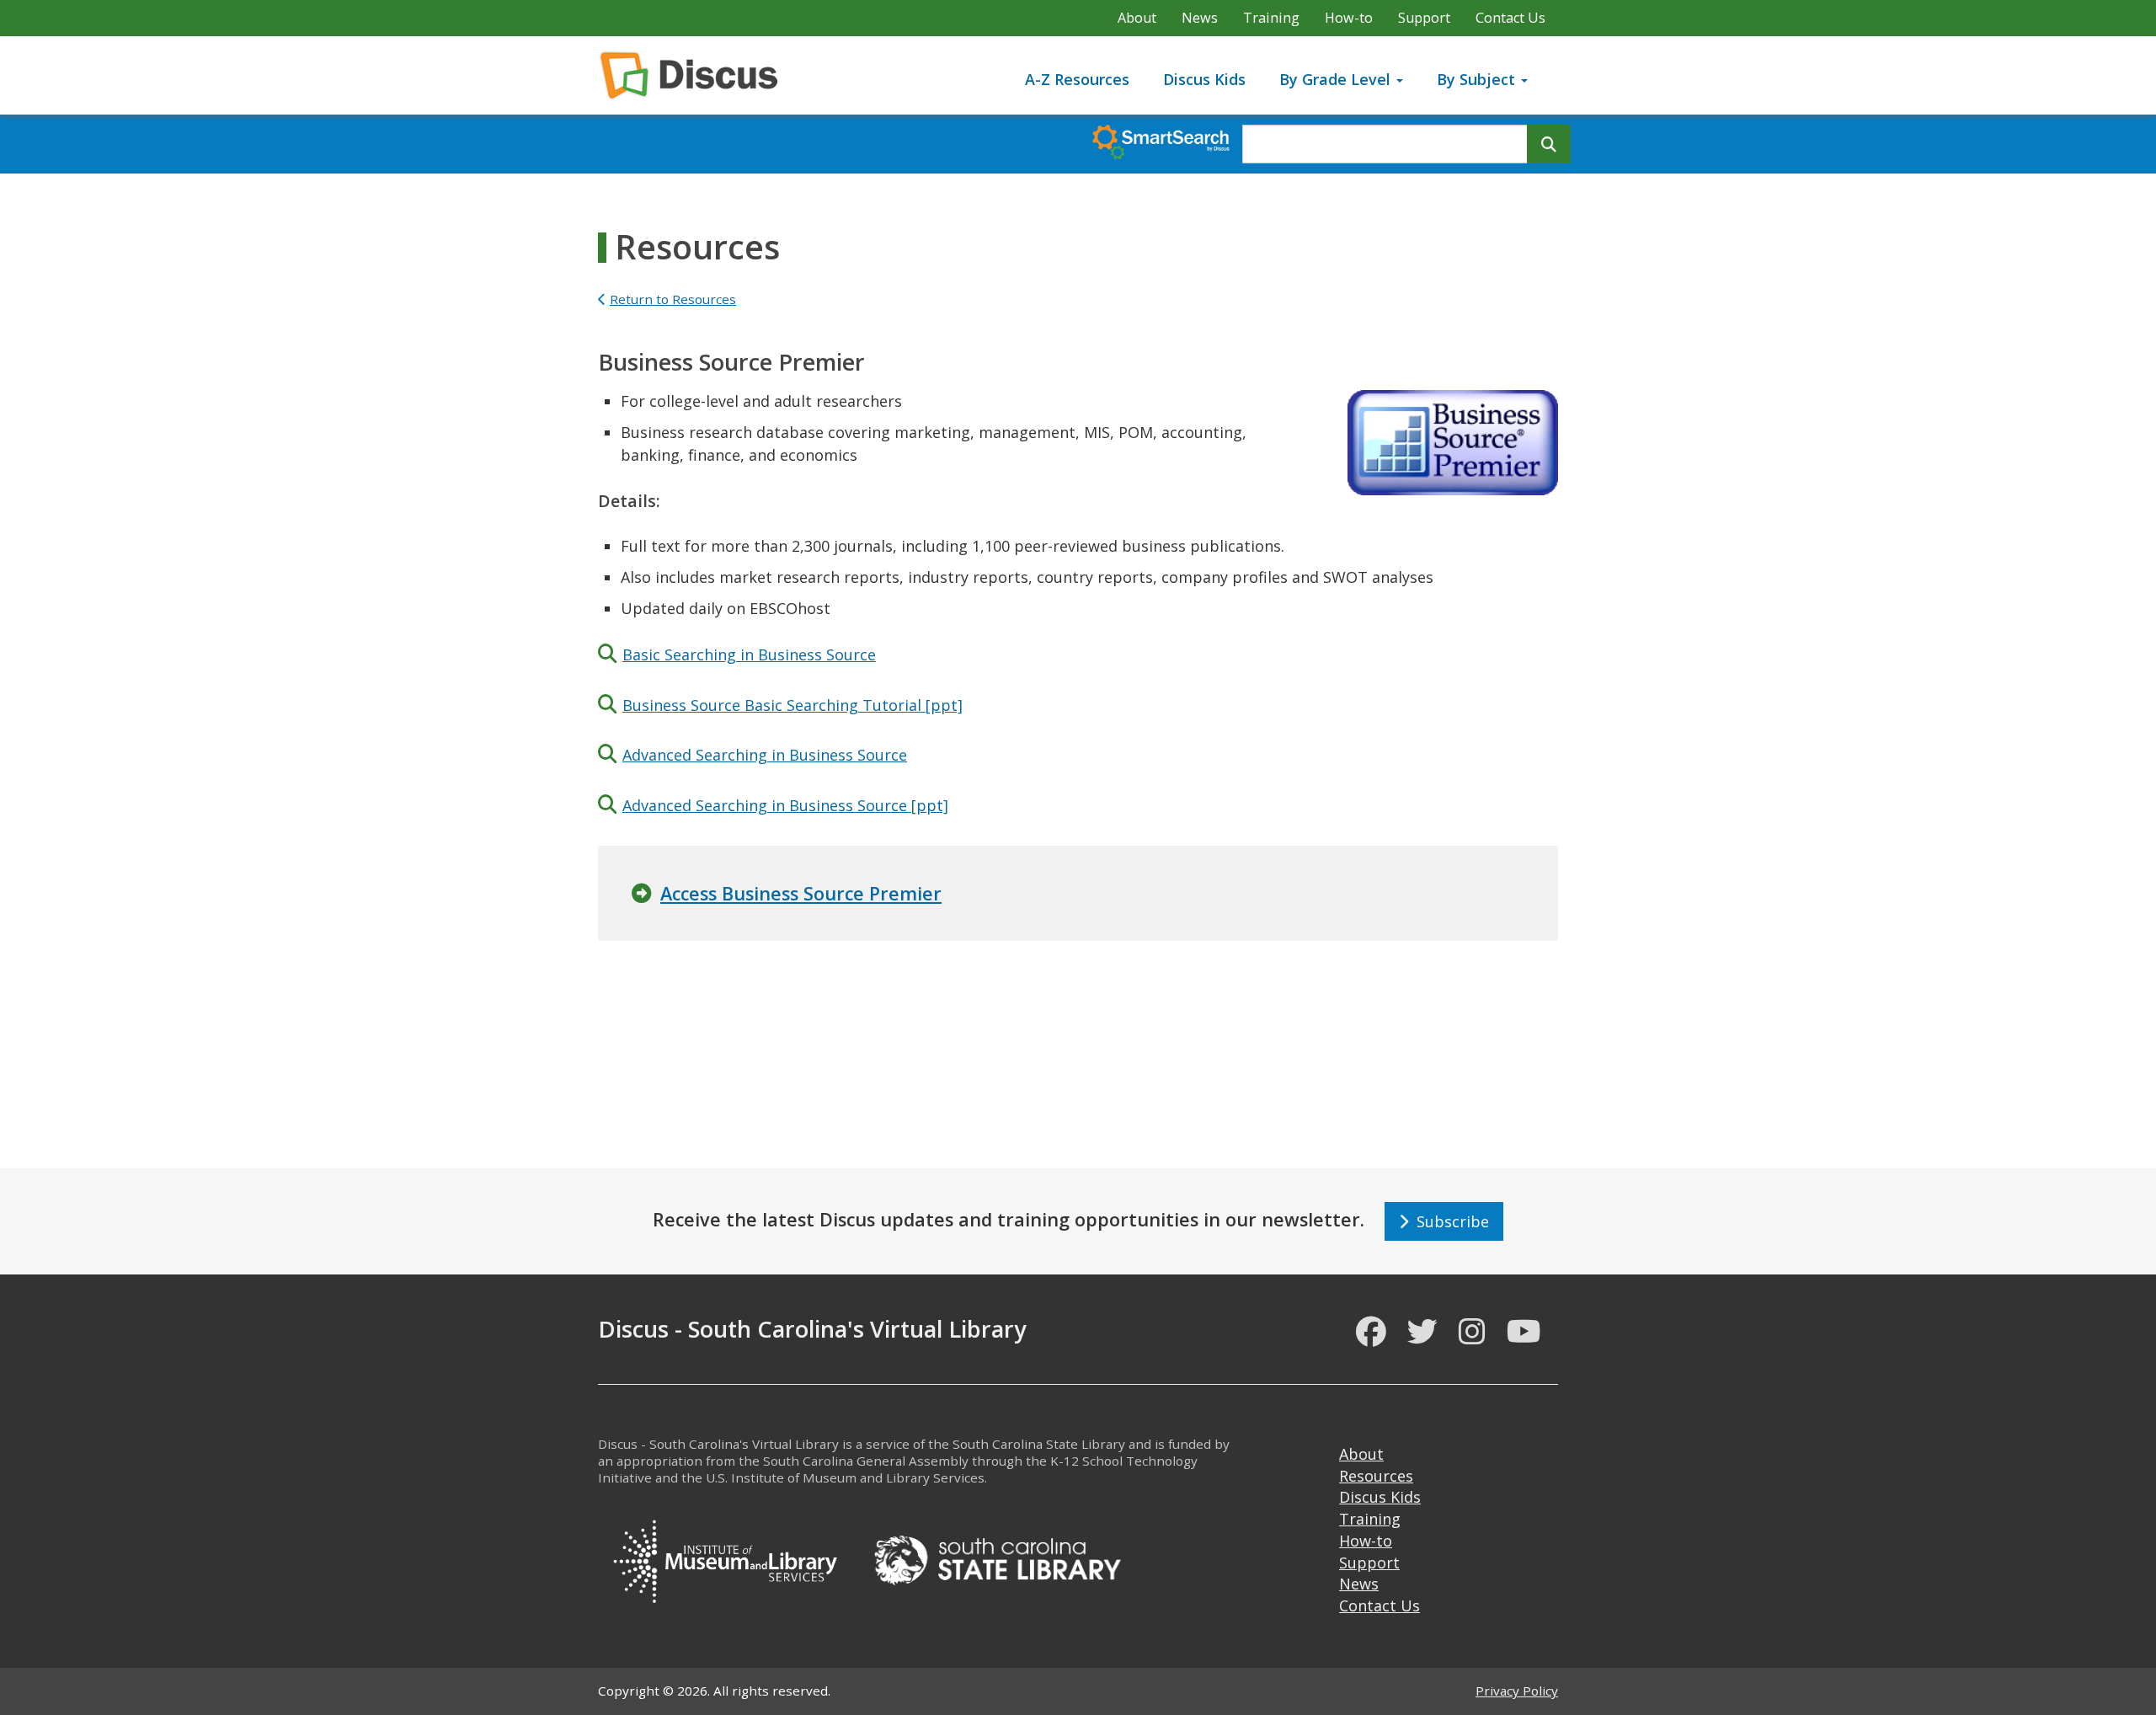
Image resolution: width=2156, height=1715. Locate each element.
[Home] (695, 75)
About (1137, 18)
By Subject (1478, 79)
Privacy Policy (1517, 1691)
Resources (1376, 1476)
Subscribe (1449, 1221)
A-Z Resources (1077, 79)
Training (1271, 18)
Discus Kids (1204, 79)
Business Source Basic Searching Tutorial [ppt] (792, 705)
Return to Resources (673, 299)
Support (1424, 18)
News (1200, 18)
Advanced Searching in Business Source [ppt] (785, 805)
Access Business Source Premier (801, 893)
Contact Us (1510, 18)
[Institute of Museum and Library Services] (724, 1558)
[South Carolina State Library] (997, 1558)
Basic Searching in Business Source (749, 654)
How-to (1349, 18)
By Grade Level (1337, 79)
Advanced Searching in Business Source (765, 755)
